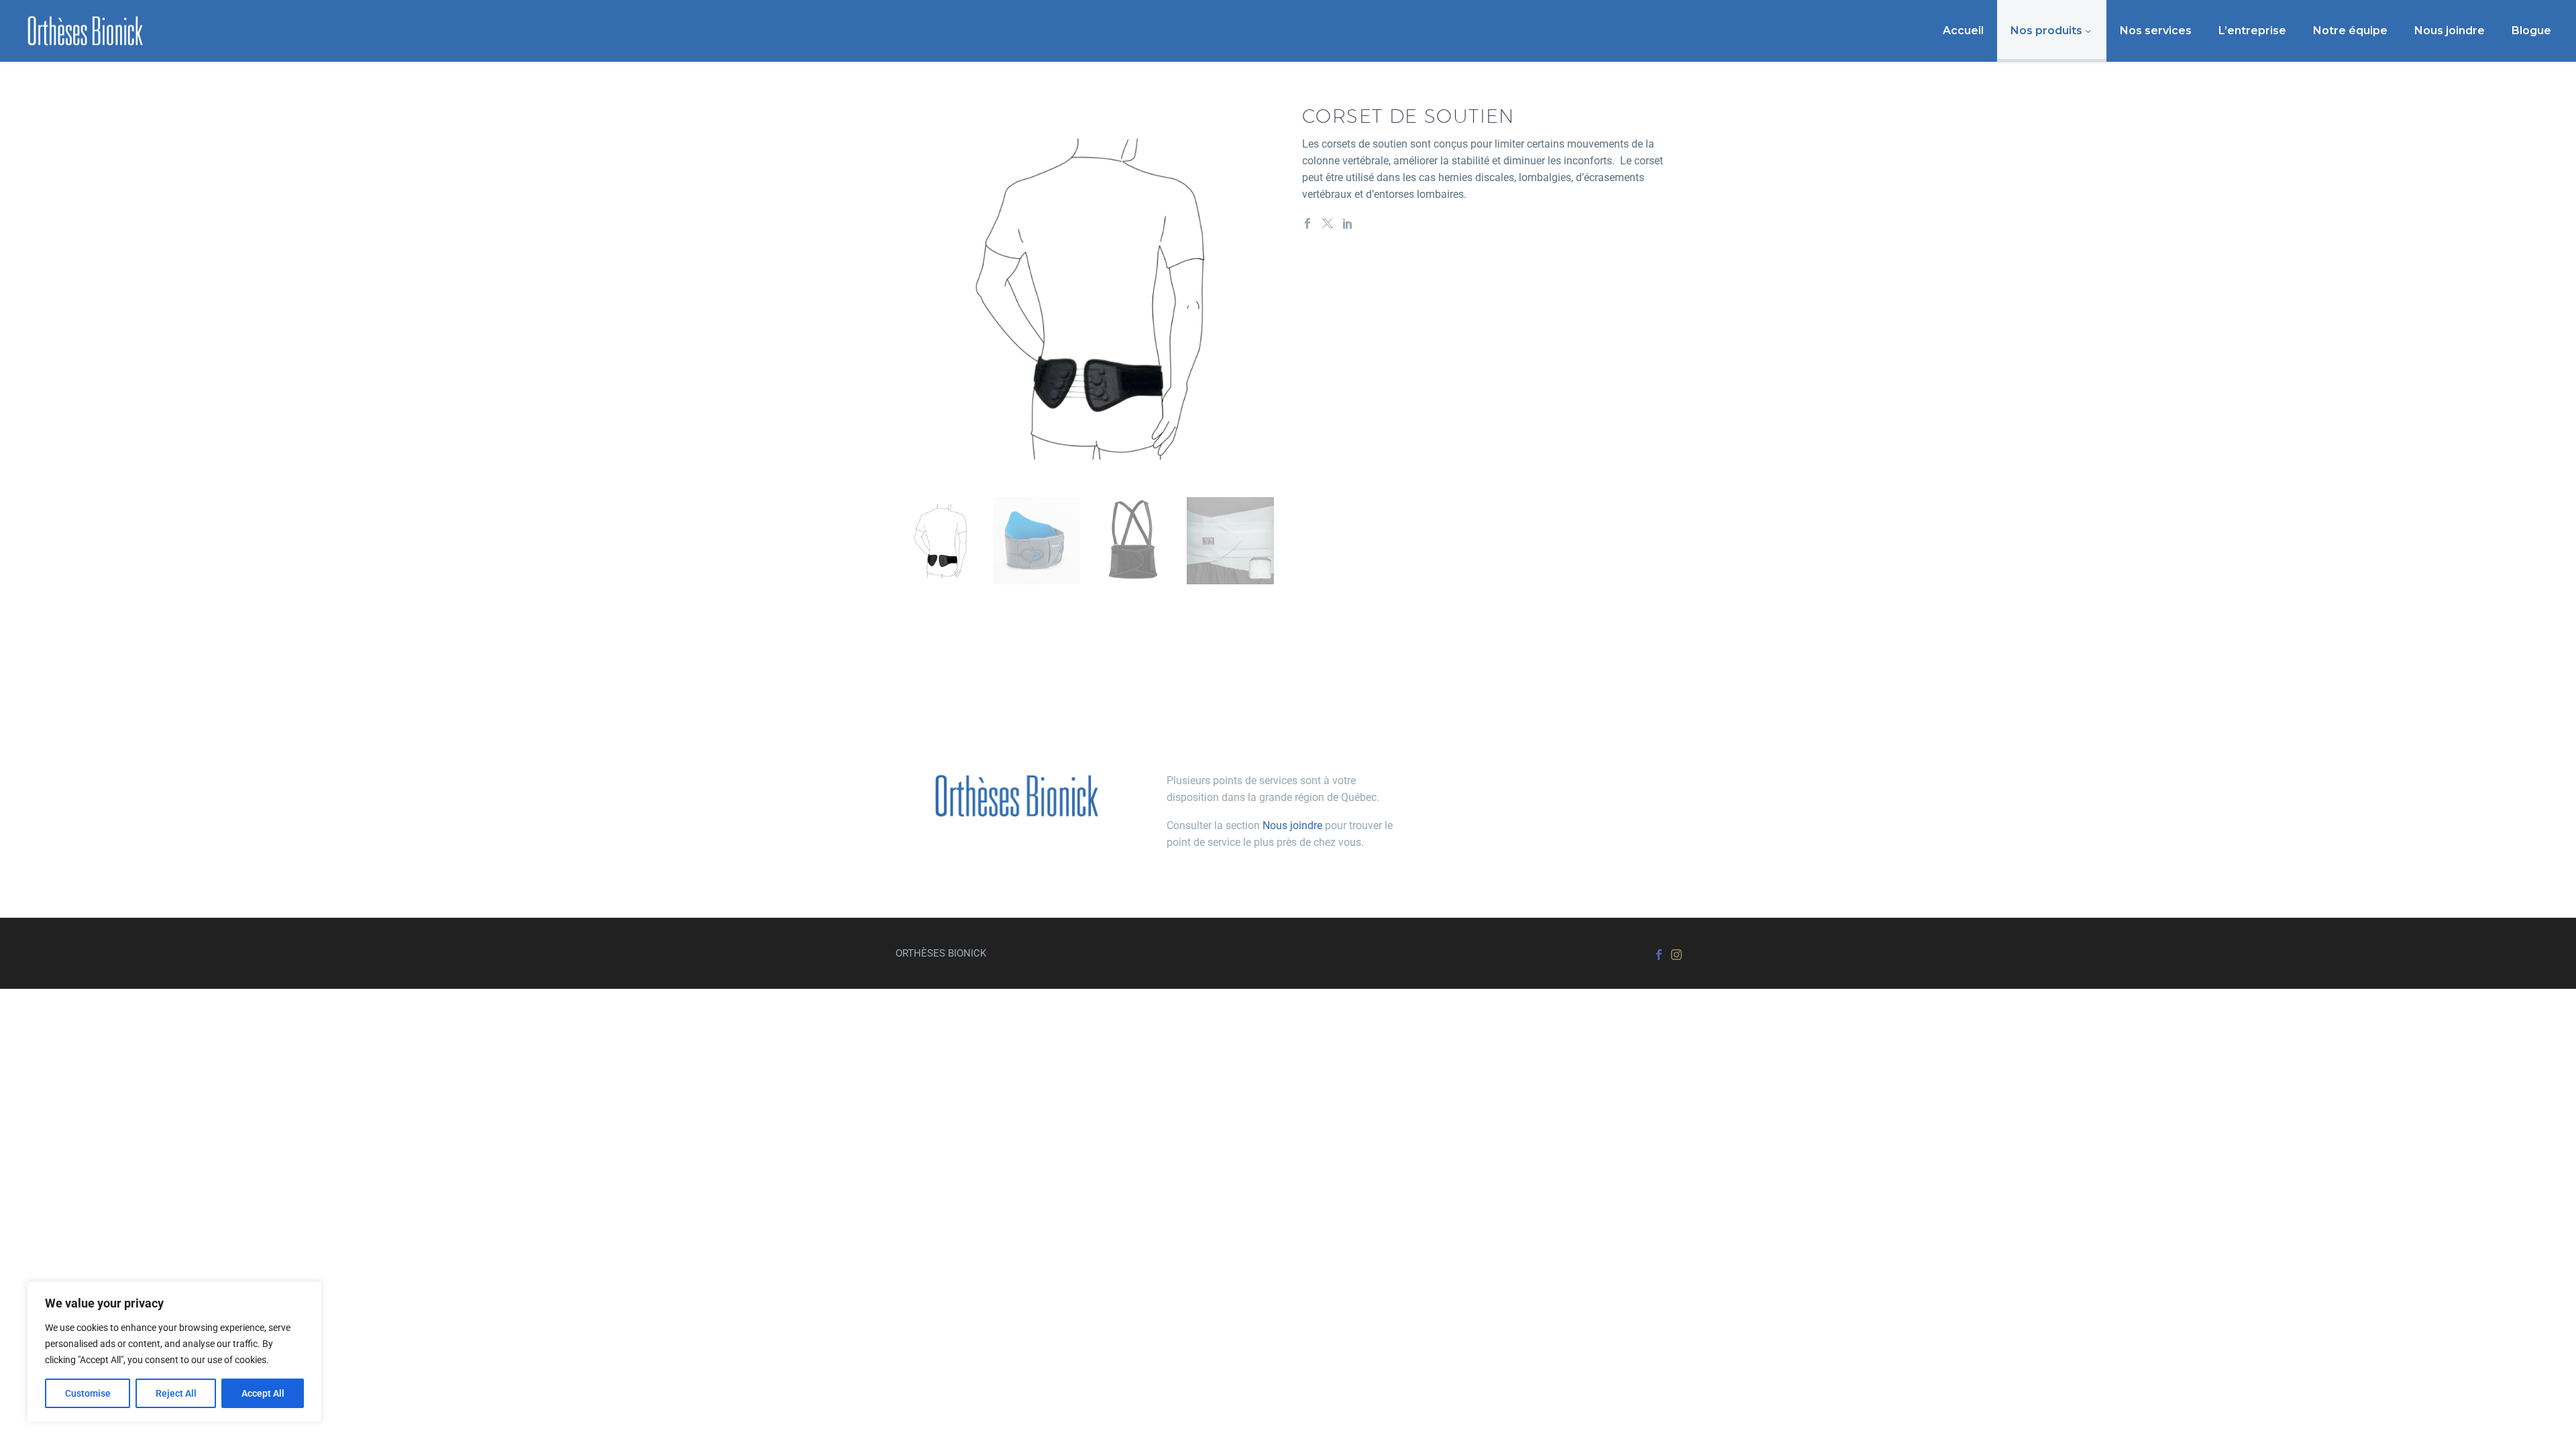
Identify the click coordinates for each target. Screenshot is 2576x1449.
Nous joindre (2450, 31)
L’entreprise (2252, 31)
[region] (174, 1352)
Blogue (2531, 31)
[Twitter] (1328, 223)
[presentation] (912, 298)
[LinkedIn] (1348, 223)
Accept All (263, 1393)
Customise (88, 1393)
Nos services (2156, 31)
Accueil (1963, 31)
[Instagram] (1676, 955)
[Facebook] (1307, 223)
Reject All (176, 1393)
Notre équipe (2350, 31)
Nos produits (2046, 31)
